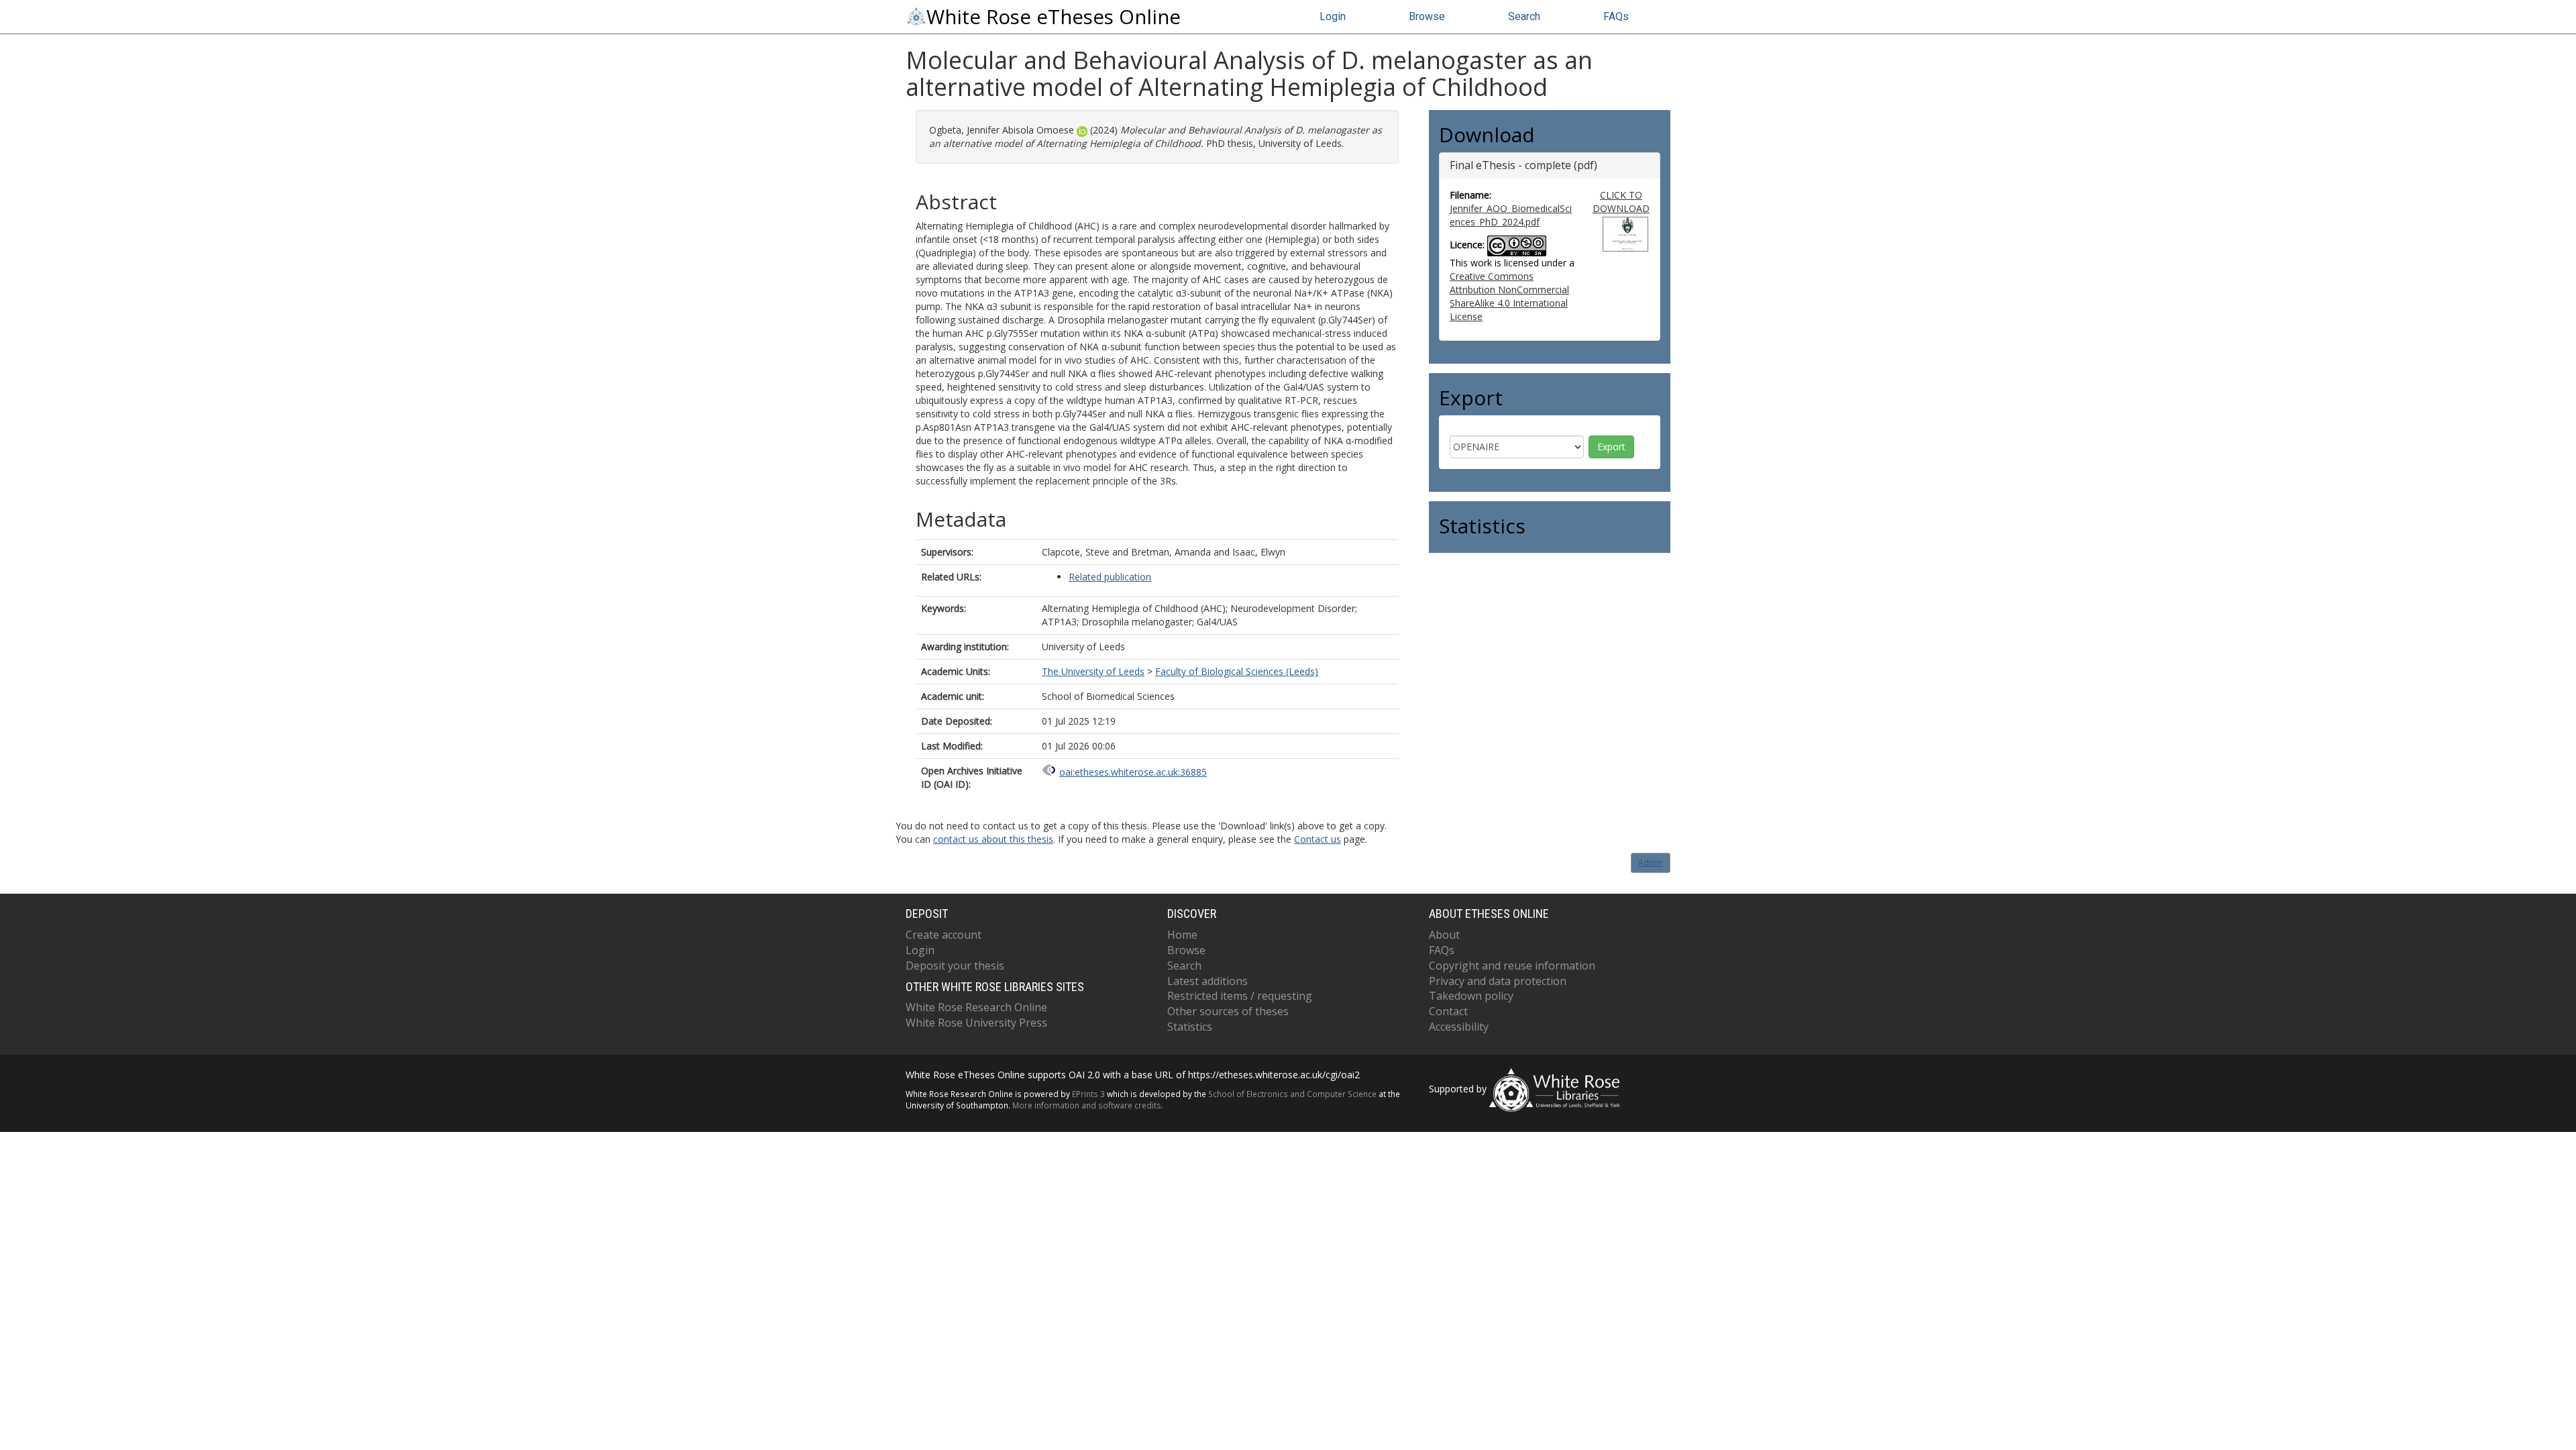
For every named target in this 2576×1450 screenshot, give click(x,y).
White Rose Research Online (976, 1007)
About (1444, 935)
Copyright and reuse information (1512, 966)
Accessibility (1459, 1027)
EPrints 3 (1088, 1094)
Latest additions (1207, 981)
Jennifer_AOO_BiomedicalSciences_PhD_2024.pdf (1511, 215)
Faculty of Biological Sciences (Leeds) (1237, 671)
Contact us (1318, 839)
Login (1333, 16)
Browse (1427, 16)
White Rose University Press (976, 1023)
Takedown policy (1471, 996)
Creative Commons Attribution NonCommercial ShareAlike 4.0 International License (1509, 296)
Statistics (1190, 1027)
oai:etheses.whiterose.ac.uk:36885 (1133, 772)
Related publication (1110, 577)
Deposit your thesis (955, 966)
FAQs (1616, 16)
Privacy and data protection (1498, 981)
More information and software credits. (1088, 1105)
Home (1182, 935)
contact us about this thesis (993, 839)
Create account (944, 935)
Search (1524, 16)
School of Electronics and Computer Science (1292, 1094)
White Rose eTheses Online (1054, 17)
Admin (1651, 863)
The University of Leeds (1093, 671)
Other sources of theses (1228, 1011)
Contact (1448, 1011)
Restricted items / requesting (1240, 996)
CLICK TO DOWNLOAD (1621, 202)
